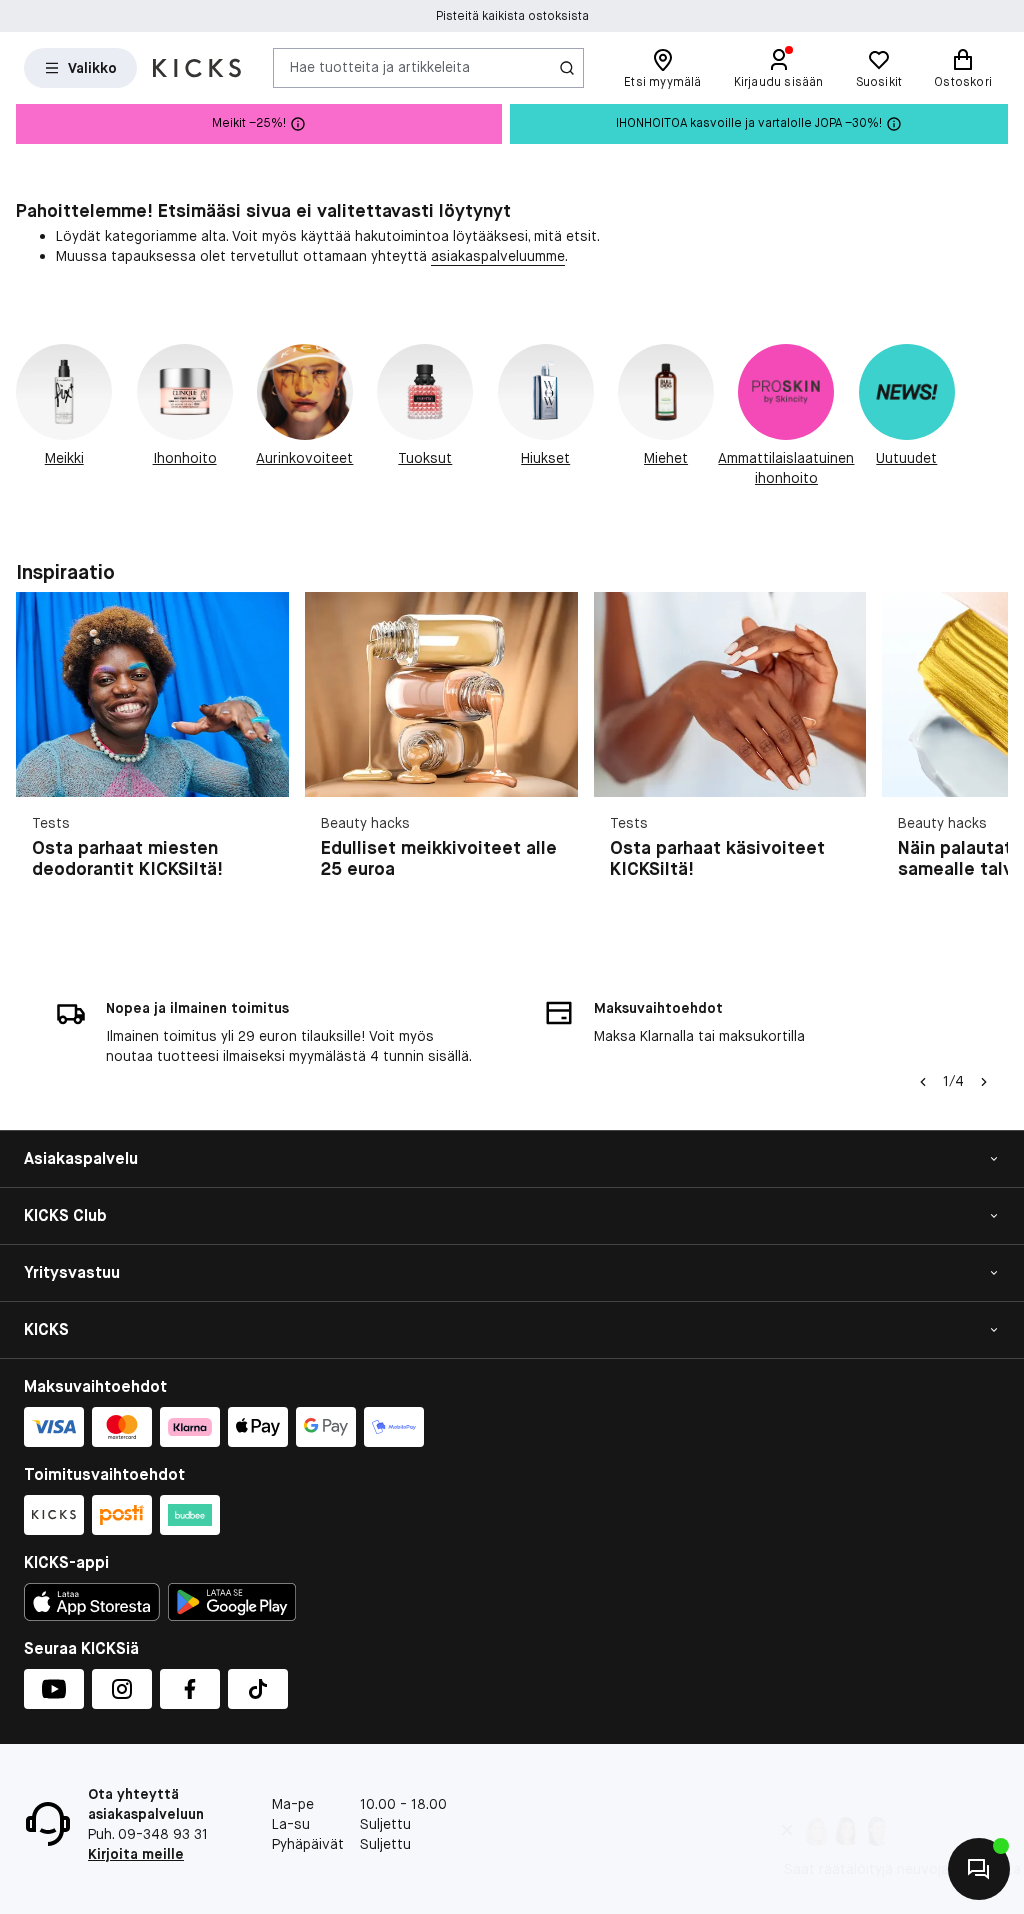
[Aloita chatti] (979, 1869)
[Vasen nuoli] (923, 1082)
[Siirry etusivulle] (197, 68)
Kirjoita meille (136, 1854)
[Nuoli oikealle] (984, 759)
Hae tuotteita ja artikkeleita (380, 67)
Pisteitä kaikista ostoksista (512, 16)
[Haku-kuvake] (567, 68)
